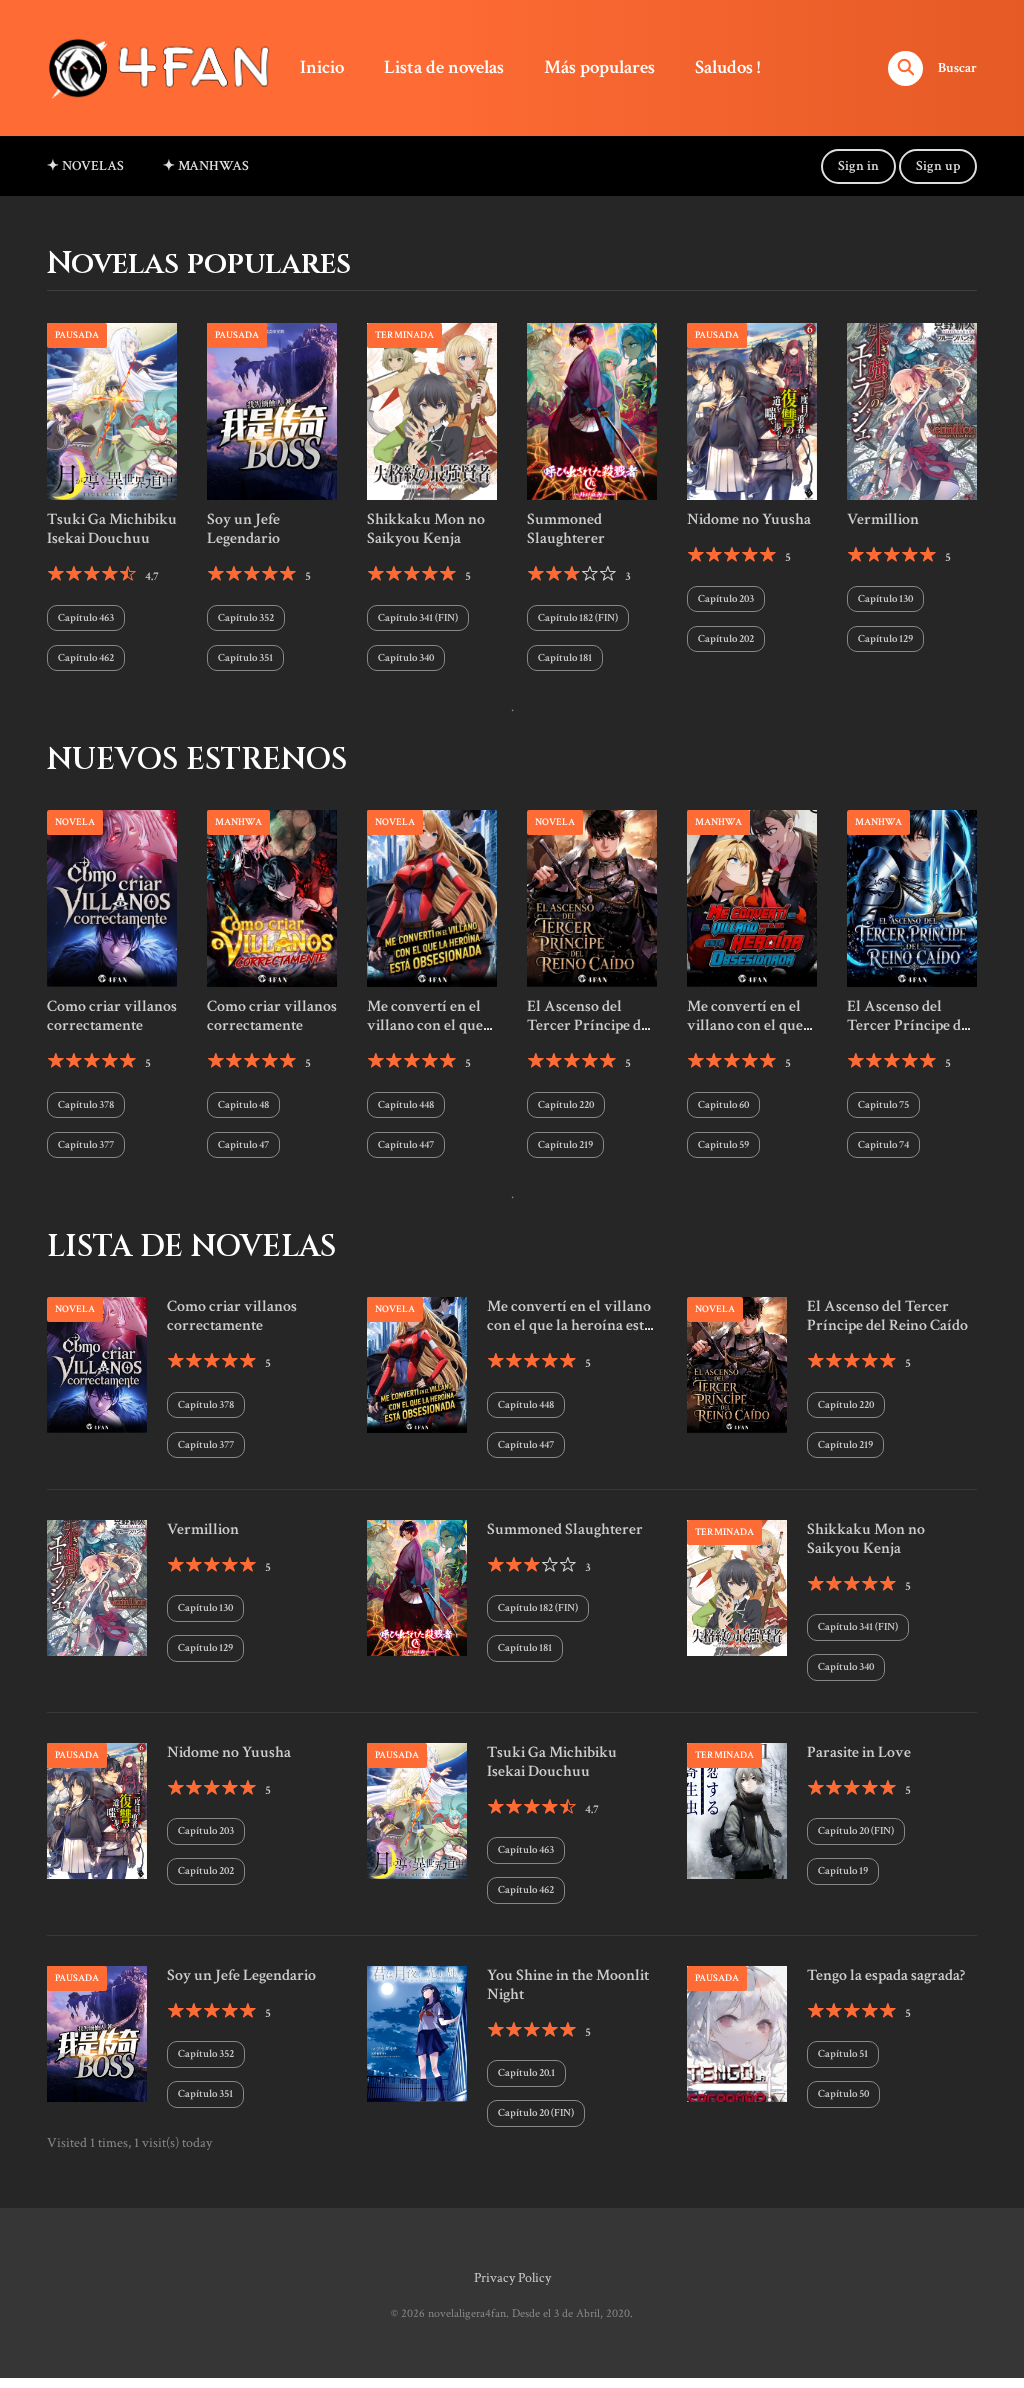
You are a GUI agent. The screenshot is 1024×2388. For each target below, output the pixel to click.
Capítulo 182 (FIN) (578, 618)
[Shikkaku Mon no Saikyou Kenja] (432, 411)
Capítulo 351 (245, 658)
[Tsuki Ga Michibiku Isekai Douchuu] (112, 411)
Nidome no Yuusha (749, 519)
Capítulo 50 (843, 2094)
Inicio (322, 67)
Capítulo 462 (86, 658)
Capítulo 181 (565, 658)
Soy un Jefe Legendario (243, 529)
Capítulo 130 (885, 599)
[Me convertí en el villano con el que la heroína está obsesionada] (432, 897)
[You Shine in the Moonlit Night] (417, 2033)
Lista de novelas (444, 67)
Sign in (858, 166)
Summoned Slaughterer (566, 529)
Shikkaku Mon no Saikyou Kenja (426, 529)
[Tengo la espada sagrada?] (737, 2033)
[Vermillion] (912, 411)
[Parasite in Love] (737, 1810)
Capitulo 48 (243, 1105)
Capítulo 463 (86, 618)
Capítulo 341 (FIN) (418, 618)
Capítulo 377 (86, 1145)
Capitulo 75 (883, 1105)
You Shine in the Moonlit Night (568, 1985)
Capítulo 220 (566, 1105)
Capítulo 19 (843, 1871)
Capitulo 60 (723, 1105)
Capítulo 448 (406, 1105)
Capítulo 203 (726, 599)
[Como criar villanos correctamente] (112, 897)
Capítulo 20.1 (526, 2073)
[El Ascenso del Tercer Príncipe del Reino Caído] (592, 897)
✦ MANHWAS (206, 166)
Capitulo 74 (883, 1145)
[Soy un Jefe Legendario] (272, 411)
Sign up (938, 166)
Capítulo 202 (726, 639)
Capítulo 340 (406, 658)
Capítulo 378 (86, 1105)
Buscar (957, 68)
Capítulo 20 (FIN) (856, 1831)
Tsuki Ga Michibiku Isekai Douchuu (112, 529)
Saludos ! (727, 67)
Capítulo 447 (406, 1145)
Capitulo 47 (243, 1145)
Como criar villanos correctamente (112, 1016)
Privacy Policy (512, 2278)
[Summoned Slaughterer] (592, 411)
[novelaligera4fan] (163, 67)
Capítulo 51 (843, 2054)
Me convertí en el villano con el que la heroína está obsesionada (425, 1035)
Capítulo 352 (246, 618)
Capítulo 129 (885, 639)
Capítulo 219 (565, 1145)
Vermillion (883, 519)
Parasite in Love (859, 1752)
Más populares (599, 67)
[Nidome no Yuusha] (752, 411)
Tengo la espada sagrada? (886, 1975)
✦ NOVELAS (85, 166)
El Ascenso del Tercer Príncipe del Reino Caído (590, 1025)
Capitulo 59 (723, 1145)
